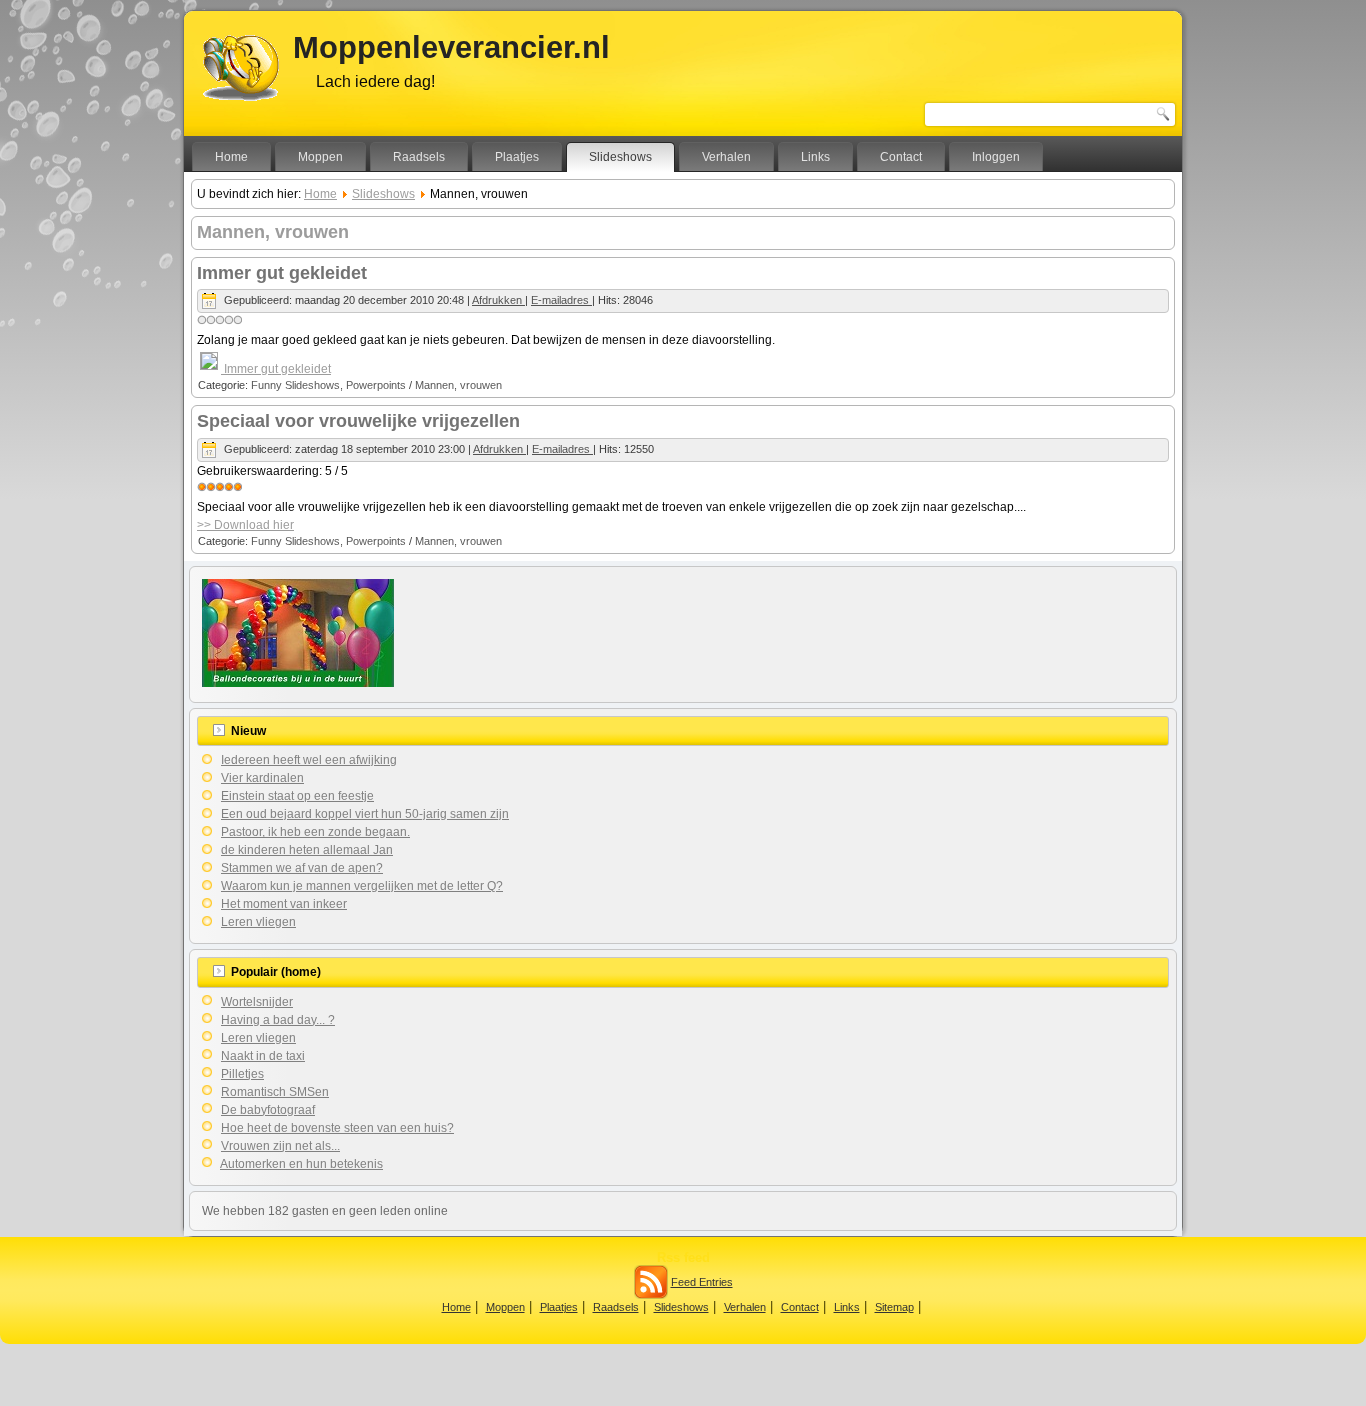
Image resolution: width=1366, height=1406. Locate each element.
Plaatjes (517, 157)
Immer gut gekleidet (282, 273)
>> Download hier (245, 525)
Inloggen (996, 157)
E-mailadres (561, 300)
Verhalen (726, 157)
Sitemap (894, 1307)
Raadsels (419, 157)
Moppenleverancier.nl (451, 47)
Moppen (320, 157)
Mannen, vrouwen (458, 385)
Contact (901, 157)
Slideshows (620, 157)
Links (815, 157)
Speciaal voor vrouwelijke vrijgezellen (358, 421)
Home (231, 157)
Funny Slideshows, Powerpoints (328, 385)
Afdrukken (498, 300)
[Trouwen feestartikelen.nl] (298, 683)
